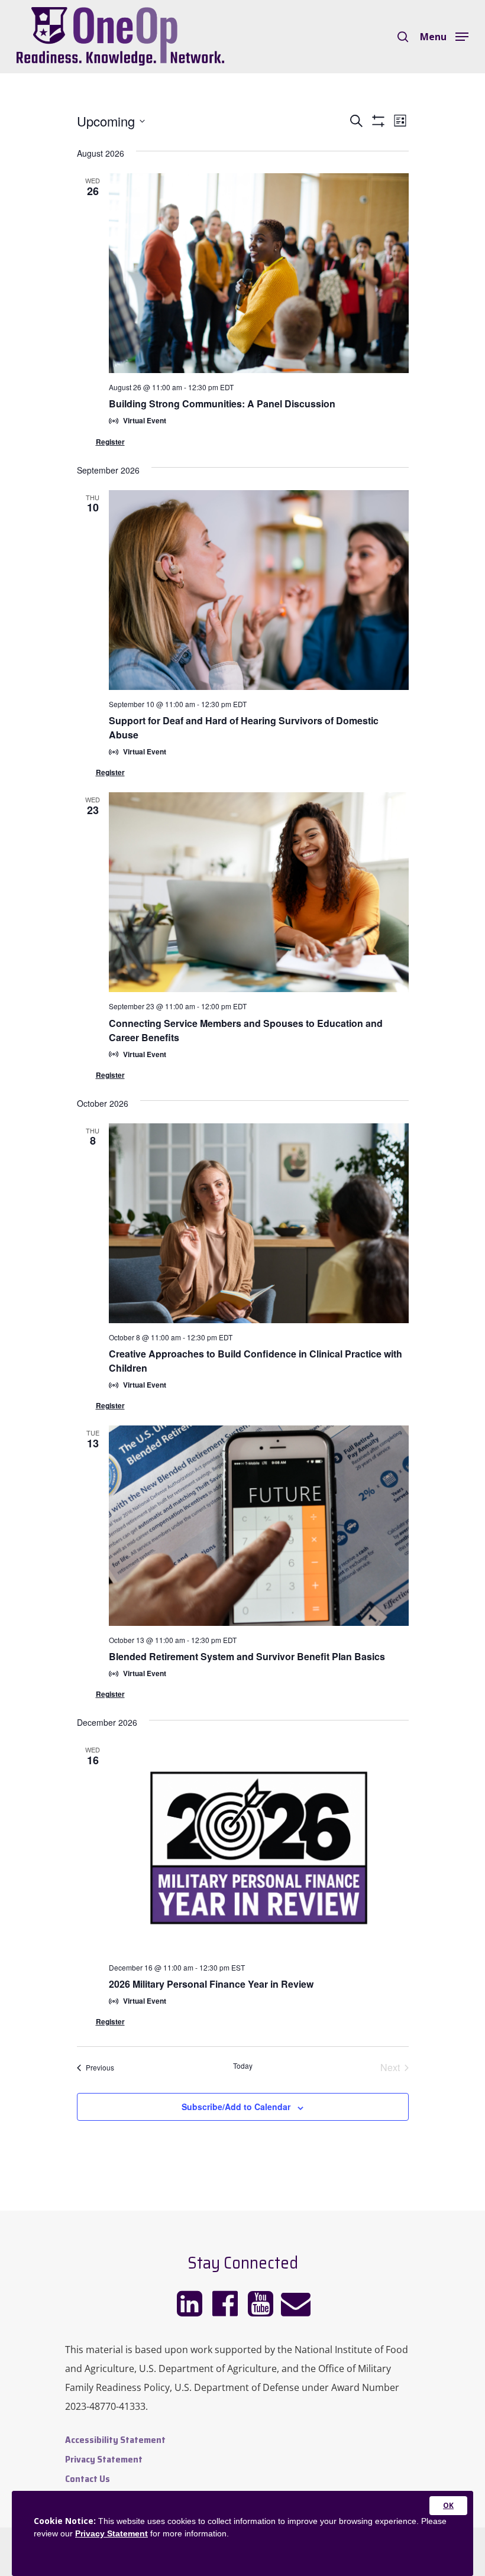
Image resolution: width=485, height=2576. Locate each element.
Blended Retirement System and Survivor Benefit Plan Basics (247, 1656)
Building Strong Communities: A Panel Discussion (222, 404)
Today (243, 2066)
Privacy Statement (104, 2459)
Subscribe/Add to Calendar (236, 2107)
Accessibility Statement (115, 2440)
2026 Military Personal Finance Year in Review (211, 1984)
